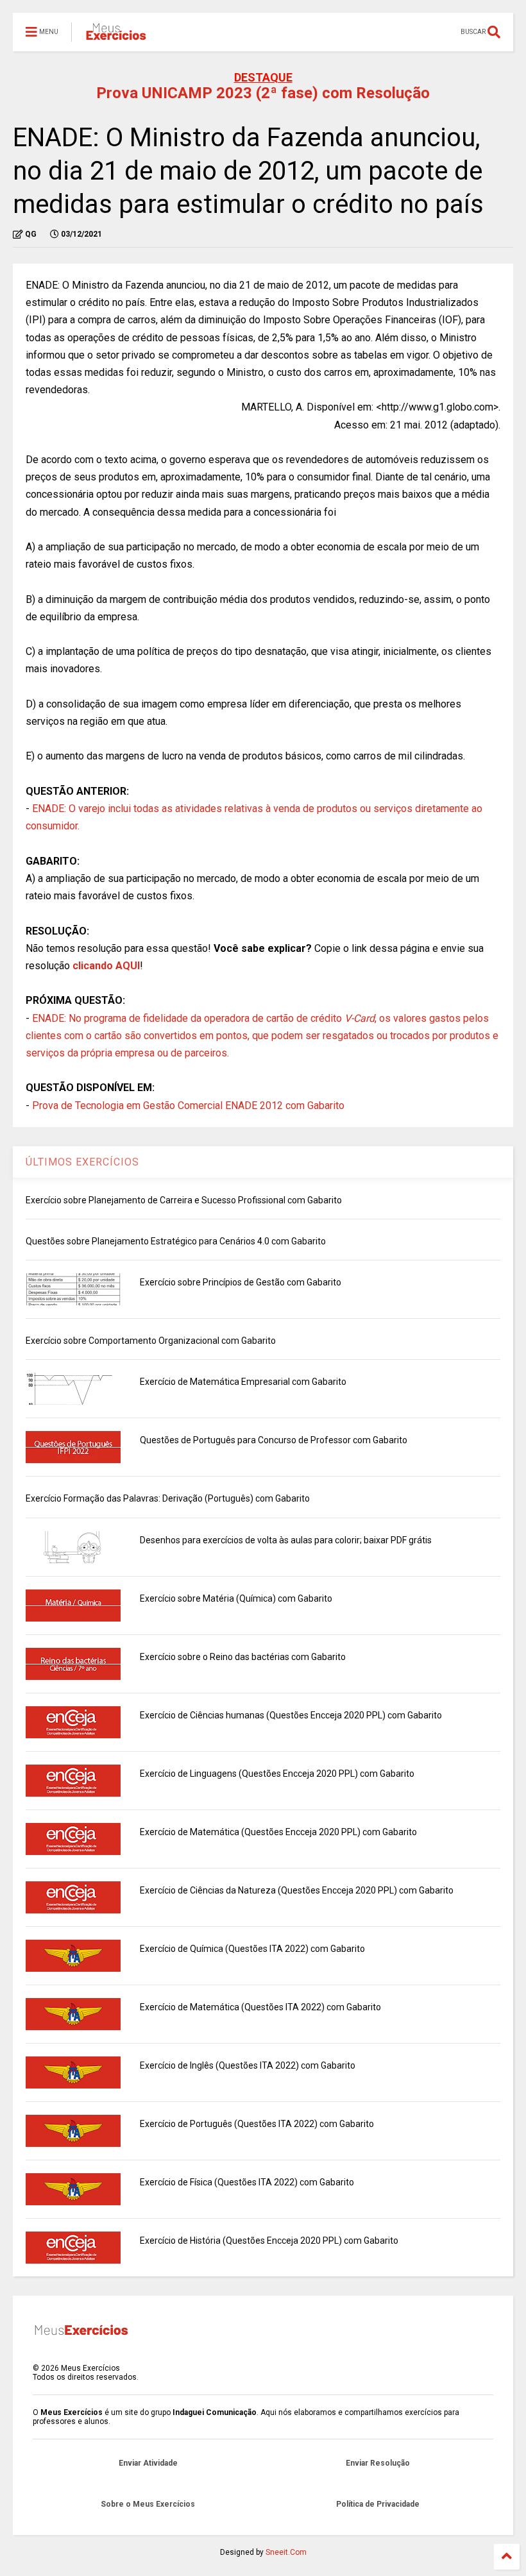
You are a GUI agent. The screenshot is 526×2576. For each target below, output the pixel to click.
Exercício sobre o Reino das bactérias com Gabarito (243, 1657)
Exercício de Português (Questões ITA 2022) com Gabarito (257, 2124)
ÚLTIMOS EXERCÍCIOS (82, 1162)
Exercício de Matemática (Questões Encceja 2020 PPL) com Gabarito (278, 1832)
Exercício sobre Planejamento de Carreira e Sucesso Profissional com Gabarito (184, 1200)
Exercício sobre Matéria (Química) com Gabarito (236, 1598)
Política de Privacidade (378, 2504)
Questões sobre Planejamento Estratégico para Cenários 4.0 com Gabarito (176, 1241)
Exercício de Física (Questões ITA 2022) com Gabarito (247, 2182)
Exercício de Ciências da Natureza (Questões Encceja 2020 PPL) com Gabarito (297, 1890)
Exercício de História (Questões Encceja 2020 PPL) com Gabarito (269, 2241)
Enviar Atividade (148, 2463)
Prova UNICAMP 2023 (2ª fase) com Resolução (263, 93)
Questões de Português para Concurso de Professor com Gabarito (274, 1440)
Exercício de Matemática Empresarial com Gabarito (243, 1382)
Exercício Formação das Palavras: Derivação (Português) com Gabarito (168, 1498)
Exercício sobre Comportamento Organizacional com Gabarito (151, 1341)
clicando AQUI (106, 966)
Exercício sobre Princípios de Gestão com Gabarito (241, 1282)
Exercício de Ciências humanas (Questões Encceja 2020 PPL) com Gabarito (291, 1715)
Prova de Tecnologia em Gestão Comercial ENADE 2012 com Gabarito (188, 1106)
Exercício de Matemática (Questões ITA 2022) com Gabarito (260, 2007)
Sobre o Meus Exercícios (148, 2504)
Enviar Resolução (378, 2463)
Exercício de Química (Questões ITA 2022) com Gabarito (252, 1949)
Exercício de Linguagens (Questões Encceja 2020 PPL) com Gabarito (277, 1774)
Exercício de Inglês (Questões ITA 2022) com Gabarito (248, 2065)
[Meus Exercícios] (115, 36)
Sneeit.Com (286, 2552)
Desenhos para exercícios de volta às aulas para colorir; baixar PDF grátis (286, 1540)
